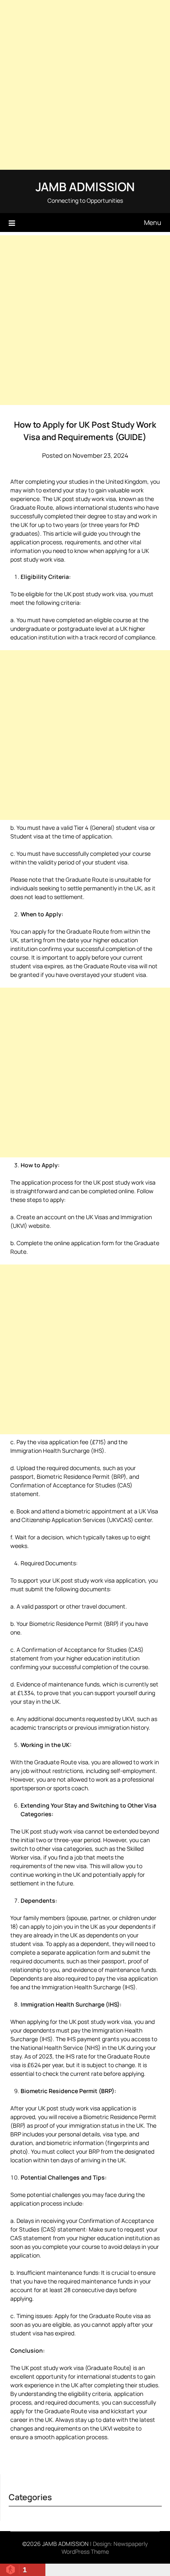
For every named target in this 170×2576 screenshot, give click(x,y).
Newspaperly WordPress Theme (105, 2548)
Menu (153, 222)
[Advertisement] (85, 85)
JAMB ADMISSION (85, 187)
